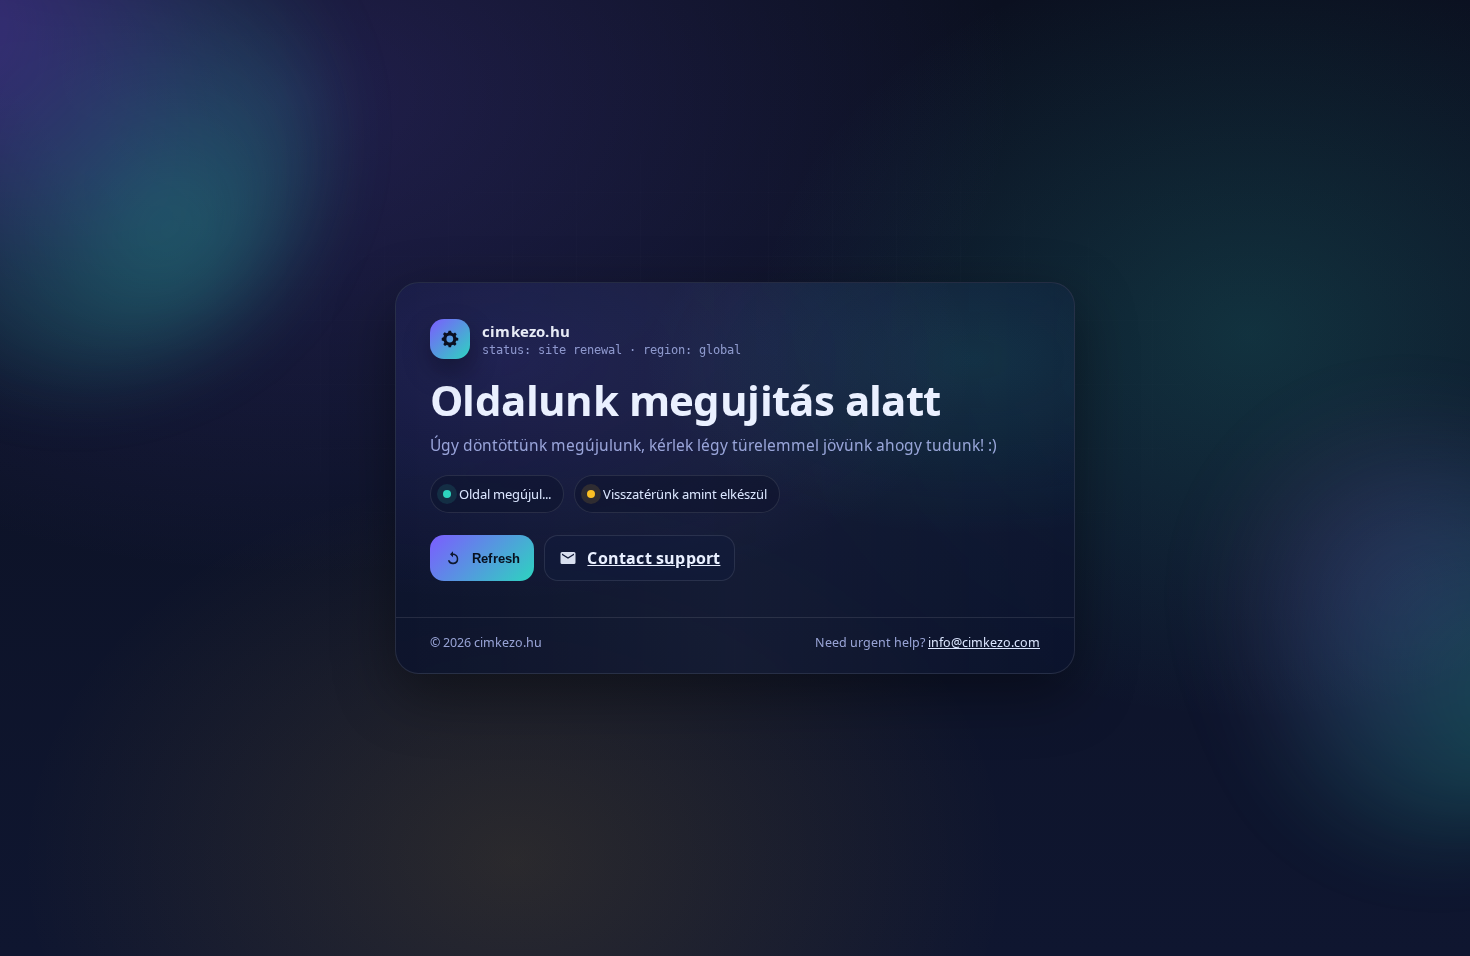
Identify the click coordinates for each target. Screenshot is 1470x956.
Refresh (496, 558)
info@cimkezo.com (984, 642)
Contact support (653, 558)
